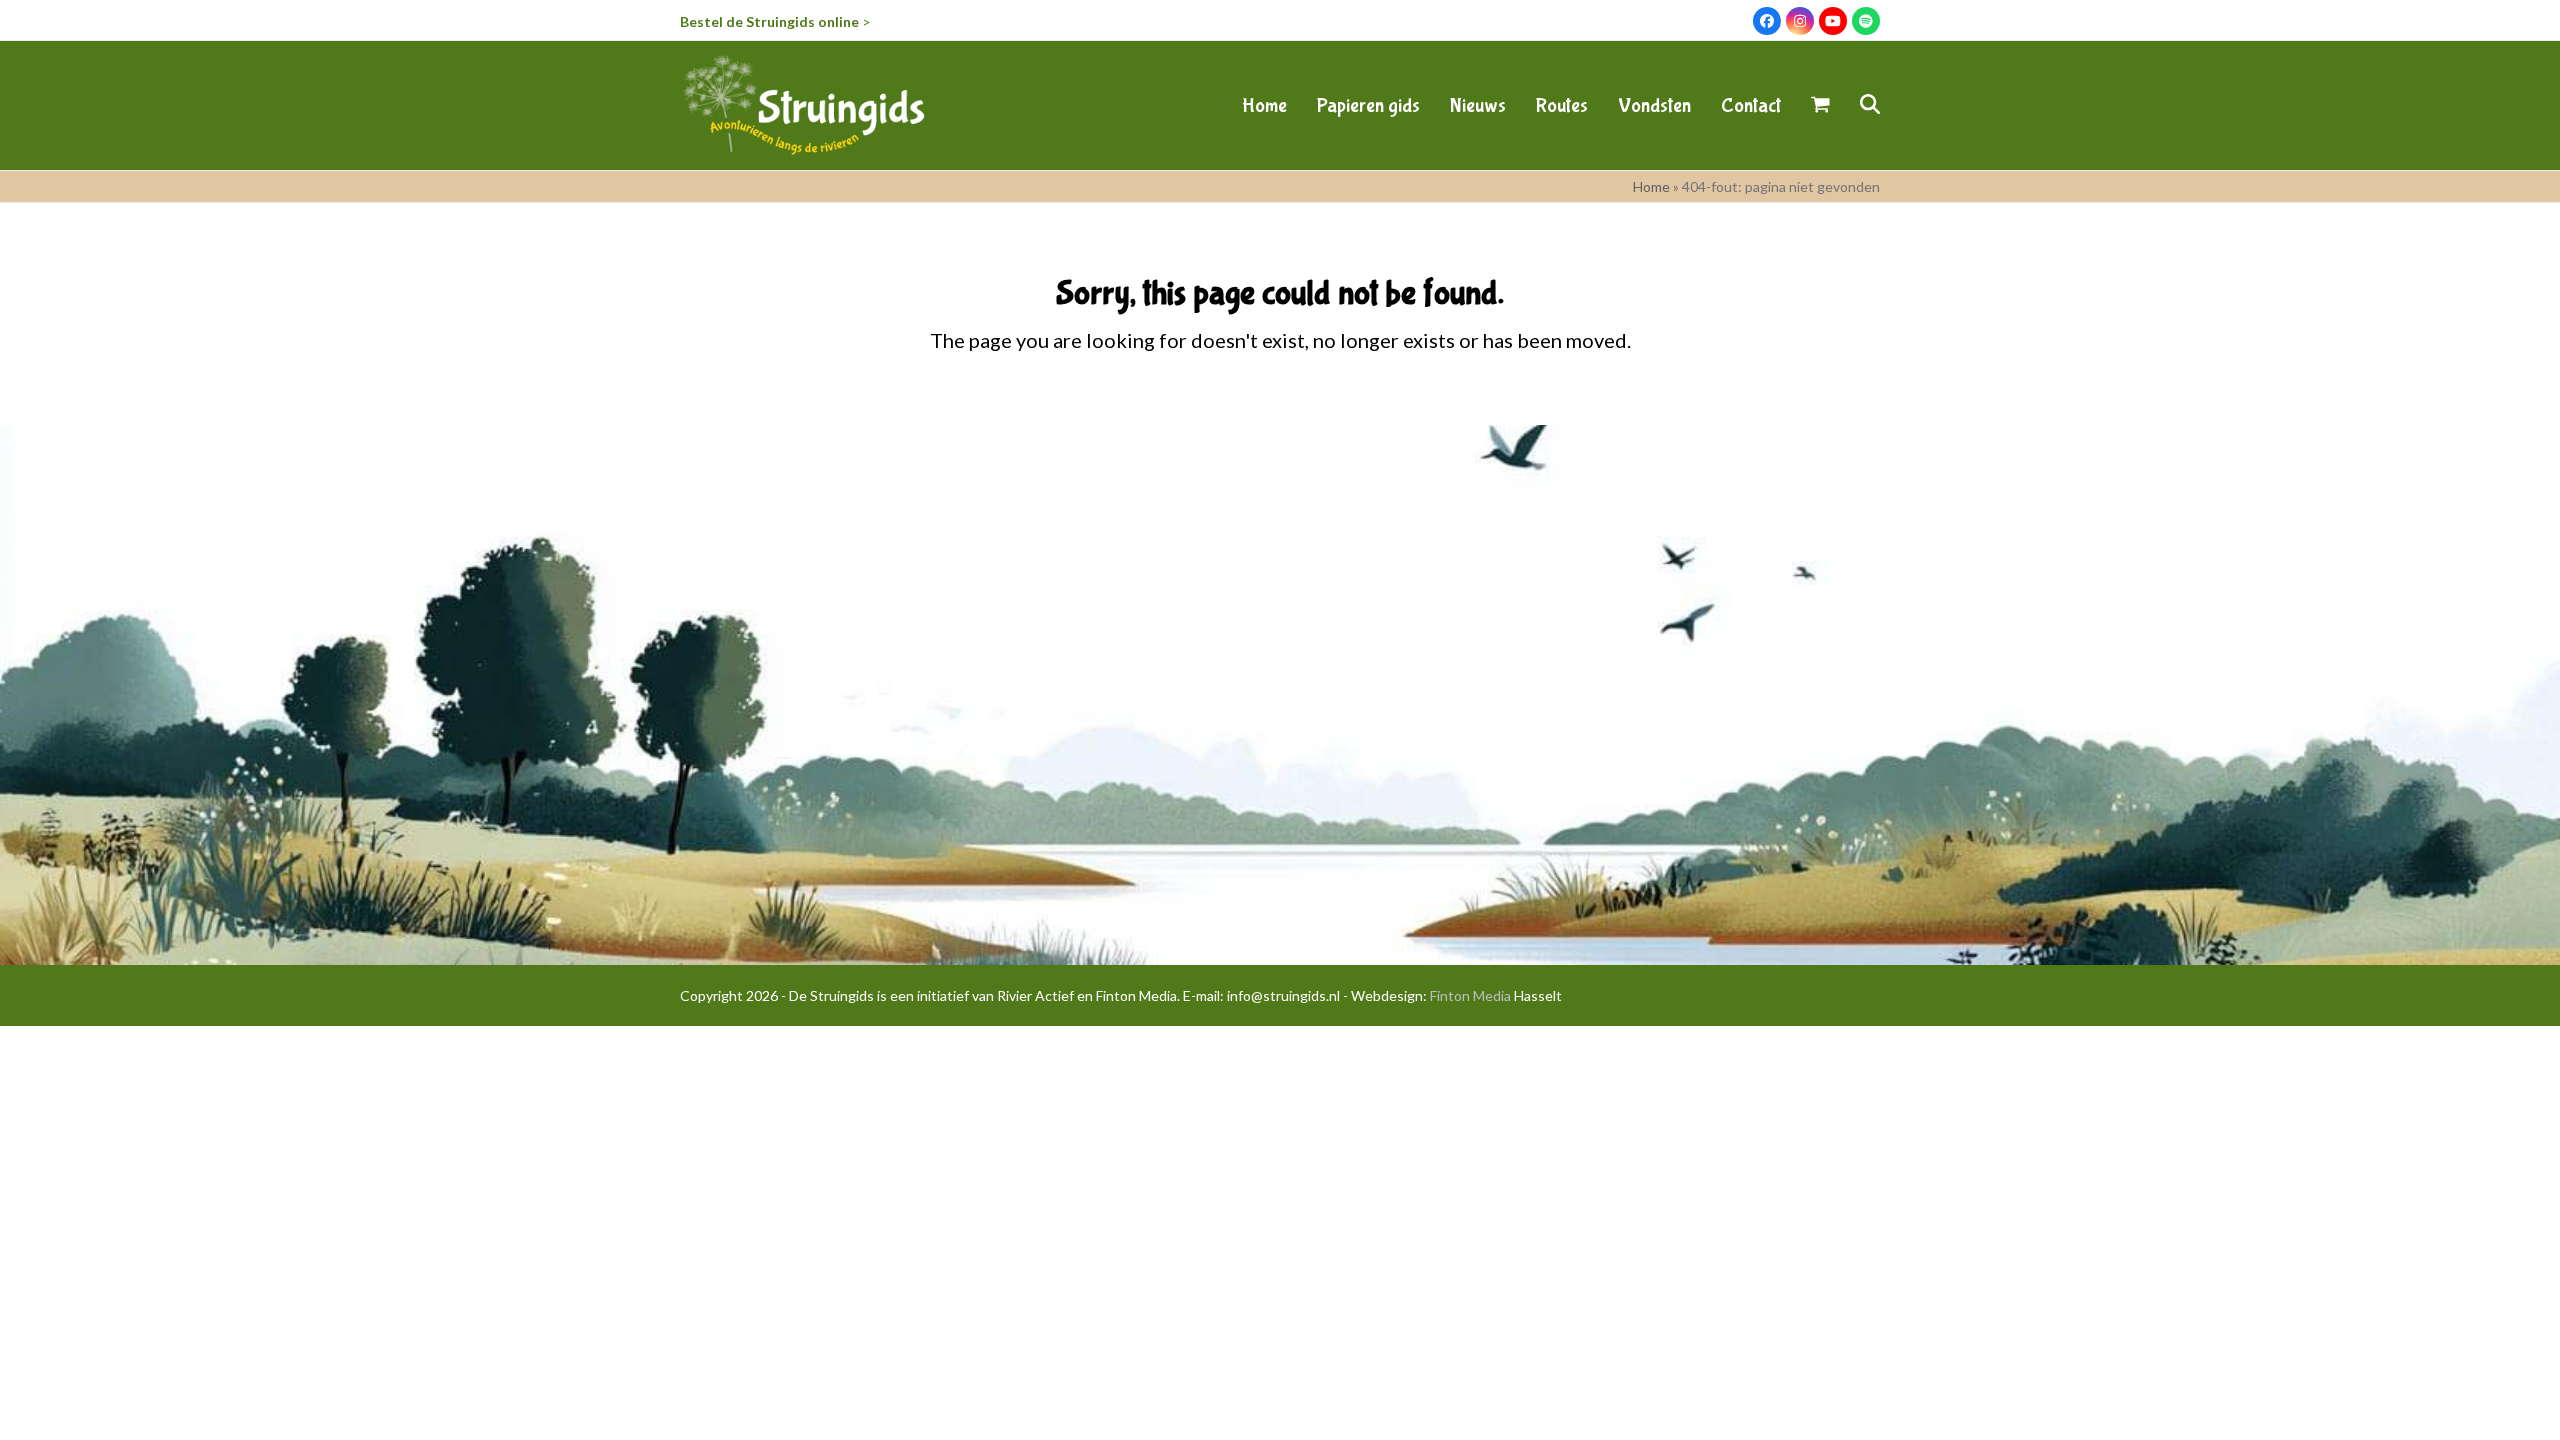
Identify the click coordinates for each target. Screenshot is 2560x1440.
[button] (1820, 105)
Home (1651, 186)
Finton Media (1470, 995)
